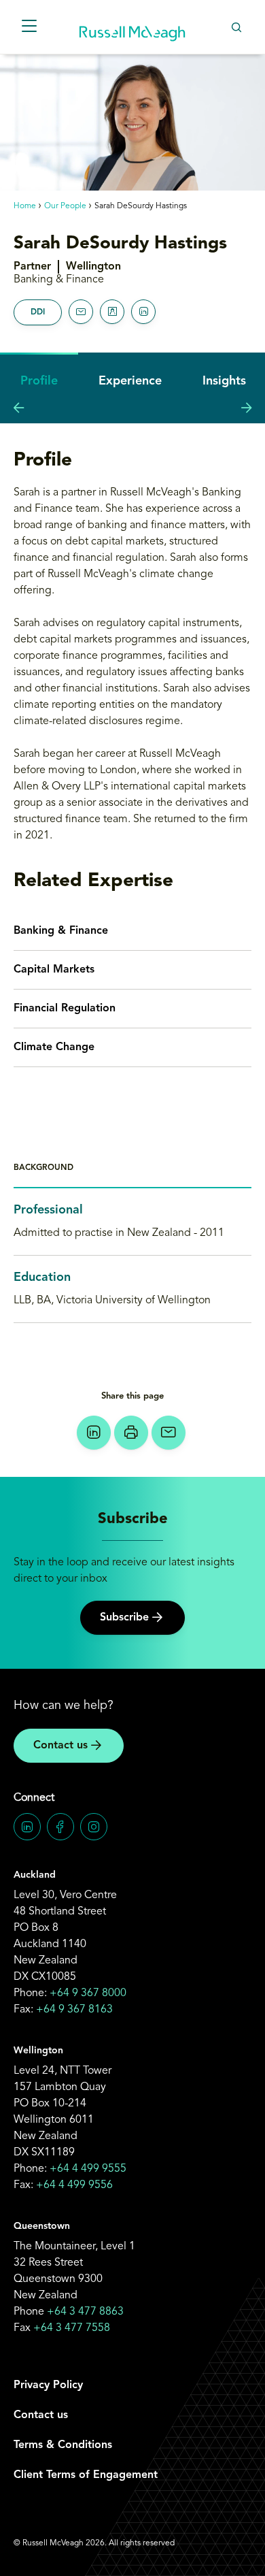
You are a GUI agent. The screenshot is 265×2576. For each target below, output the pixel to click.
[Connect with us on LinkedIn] (27, 1827)
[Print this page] (131, 1433)
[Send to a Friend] (169, 1433)
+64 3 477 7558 (72, 2328)
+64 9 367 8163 (74, 2010)
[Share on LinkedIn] (94, 1433)
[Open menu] (29, 27)
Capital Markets (54, 970)
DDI (38, 312)
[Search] (236, 27)
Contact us (60, 1746)
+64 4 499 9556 (74, 2185)
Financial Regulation (65, 1009)
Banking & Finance (61, 931)
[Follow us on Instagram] (94, 1827)
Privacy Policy (48, 2385)
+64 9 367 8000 (88, 1993)
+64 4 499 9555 (88, 2169)
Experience (130, 381)
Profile (39, 381)
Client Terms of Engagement (86, 2475)
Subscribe (124, 1618)
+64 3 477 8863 (85, 2312)
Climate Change (54, 1047)
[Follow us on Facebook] (60, 1827)
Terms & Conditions (63, 2445)
